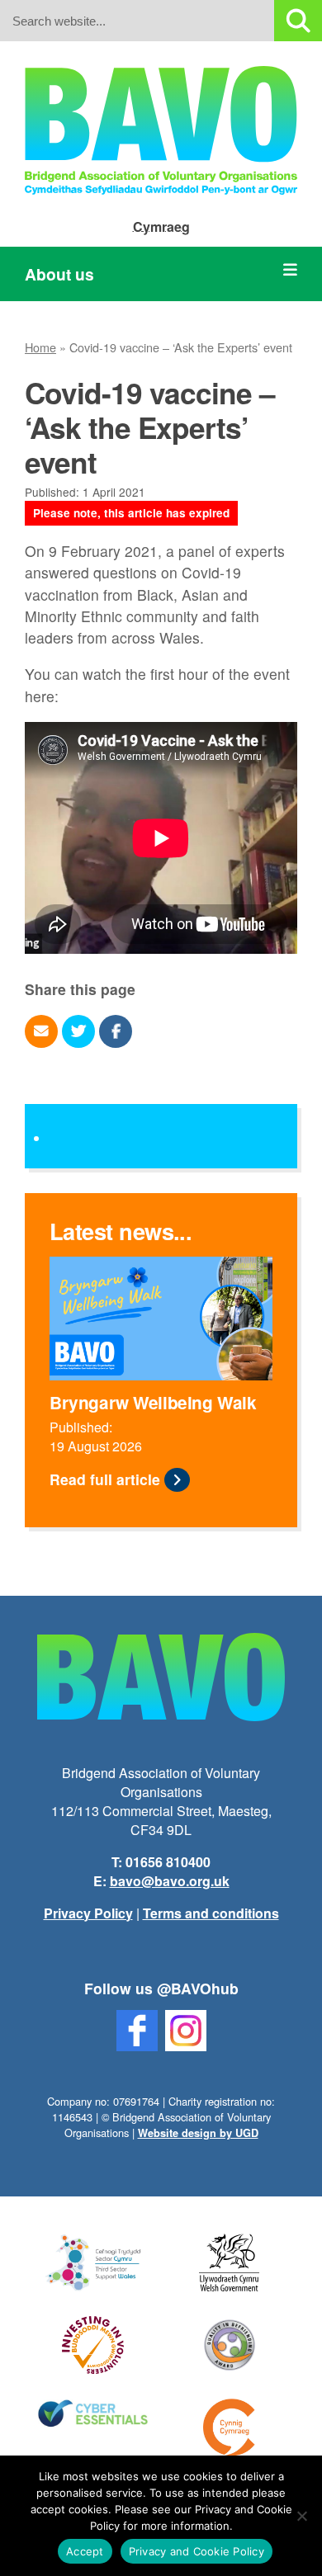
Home (40, 347)
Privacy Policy (88, 1913)
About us (59, 274)
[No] (301, 2516)
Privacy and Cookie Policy (197, 2551)
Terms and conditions (211, 1913)
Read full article (105, 1479)
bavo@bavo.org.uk (170, 1881)
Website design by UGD (198, 2133)
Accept (85, 2551)
